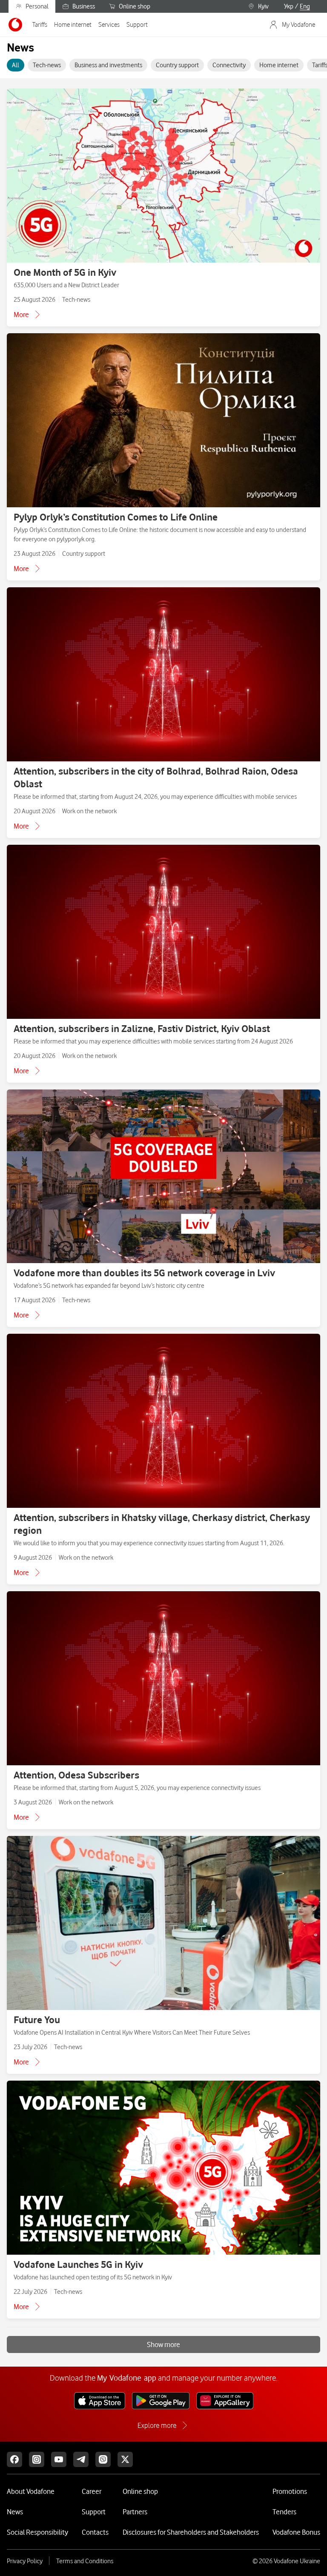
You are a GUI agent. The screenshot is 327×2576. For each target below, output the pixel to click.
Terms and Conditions (85, 2561)
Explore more (157, 2425)
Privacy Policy (25, 2561)
